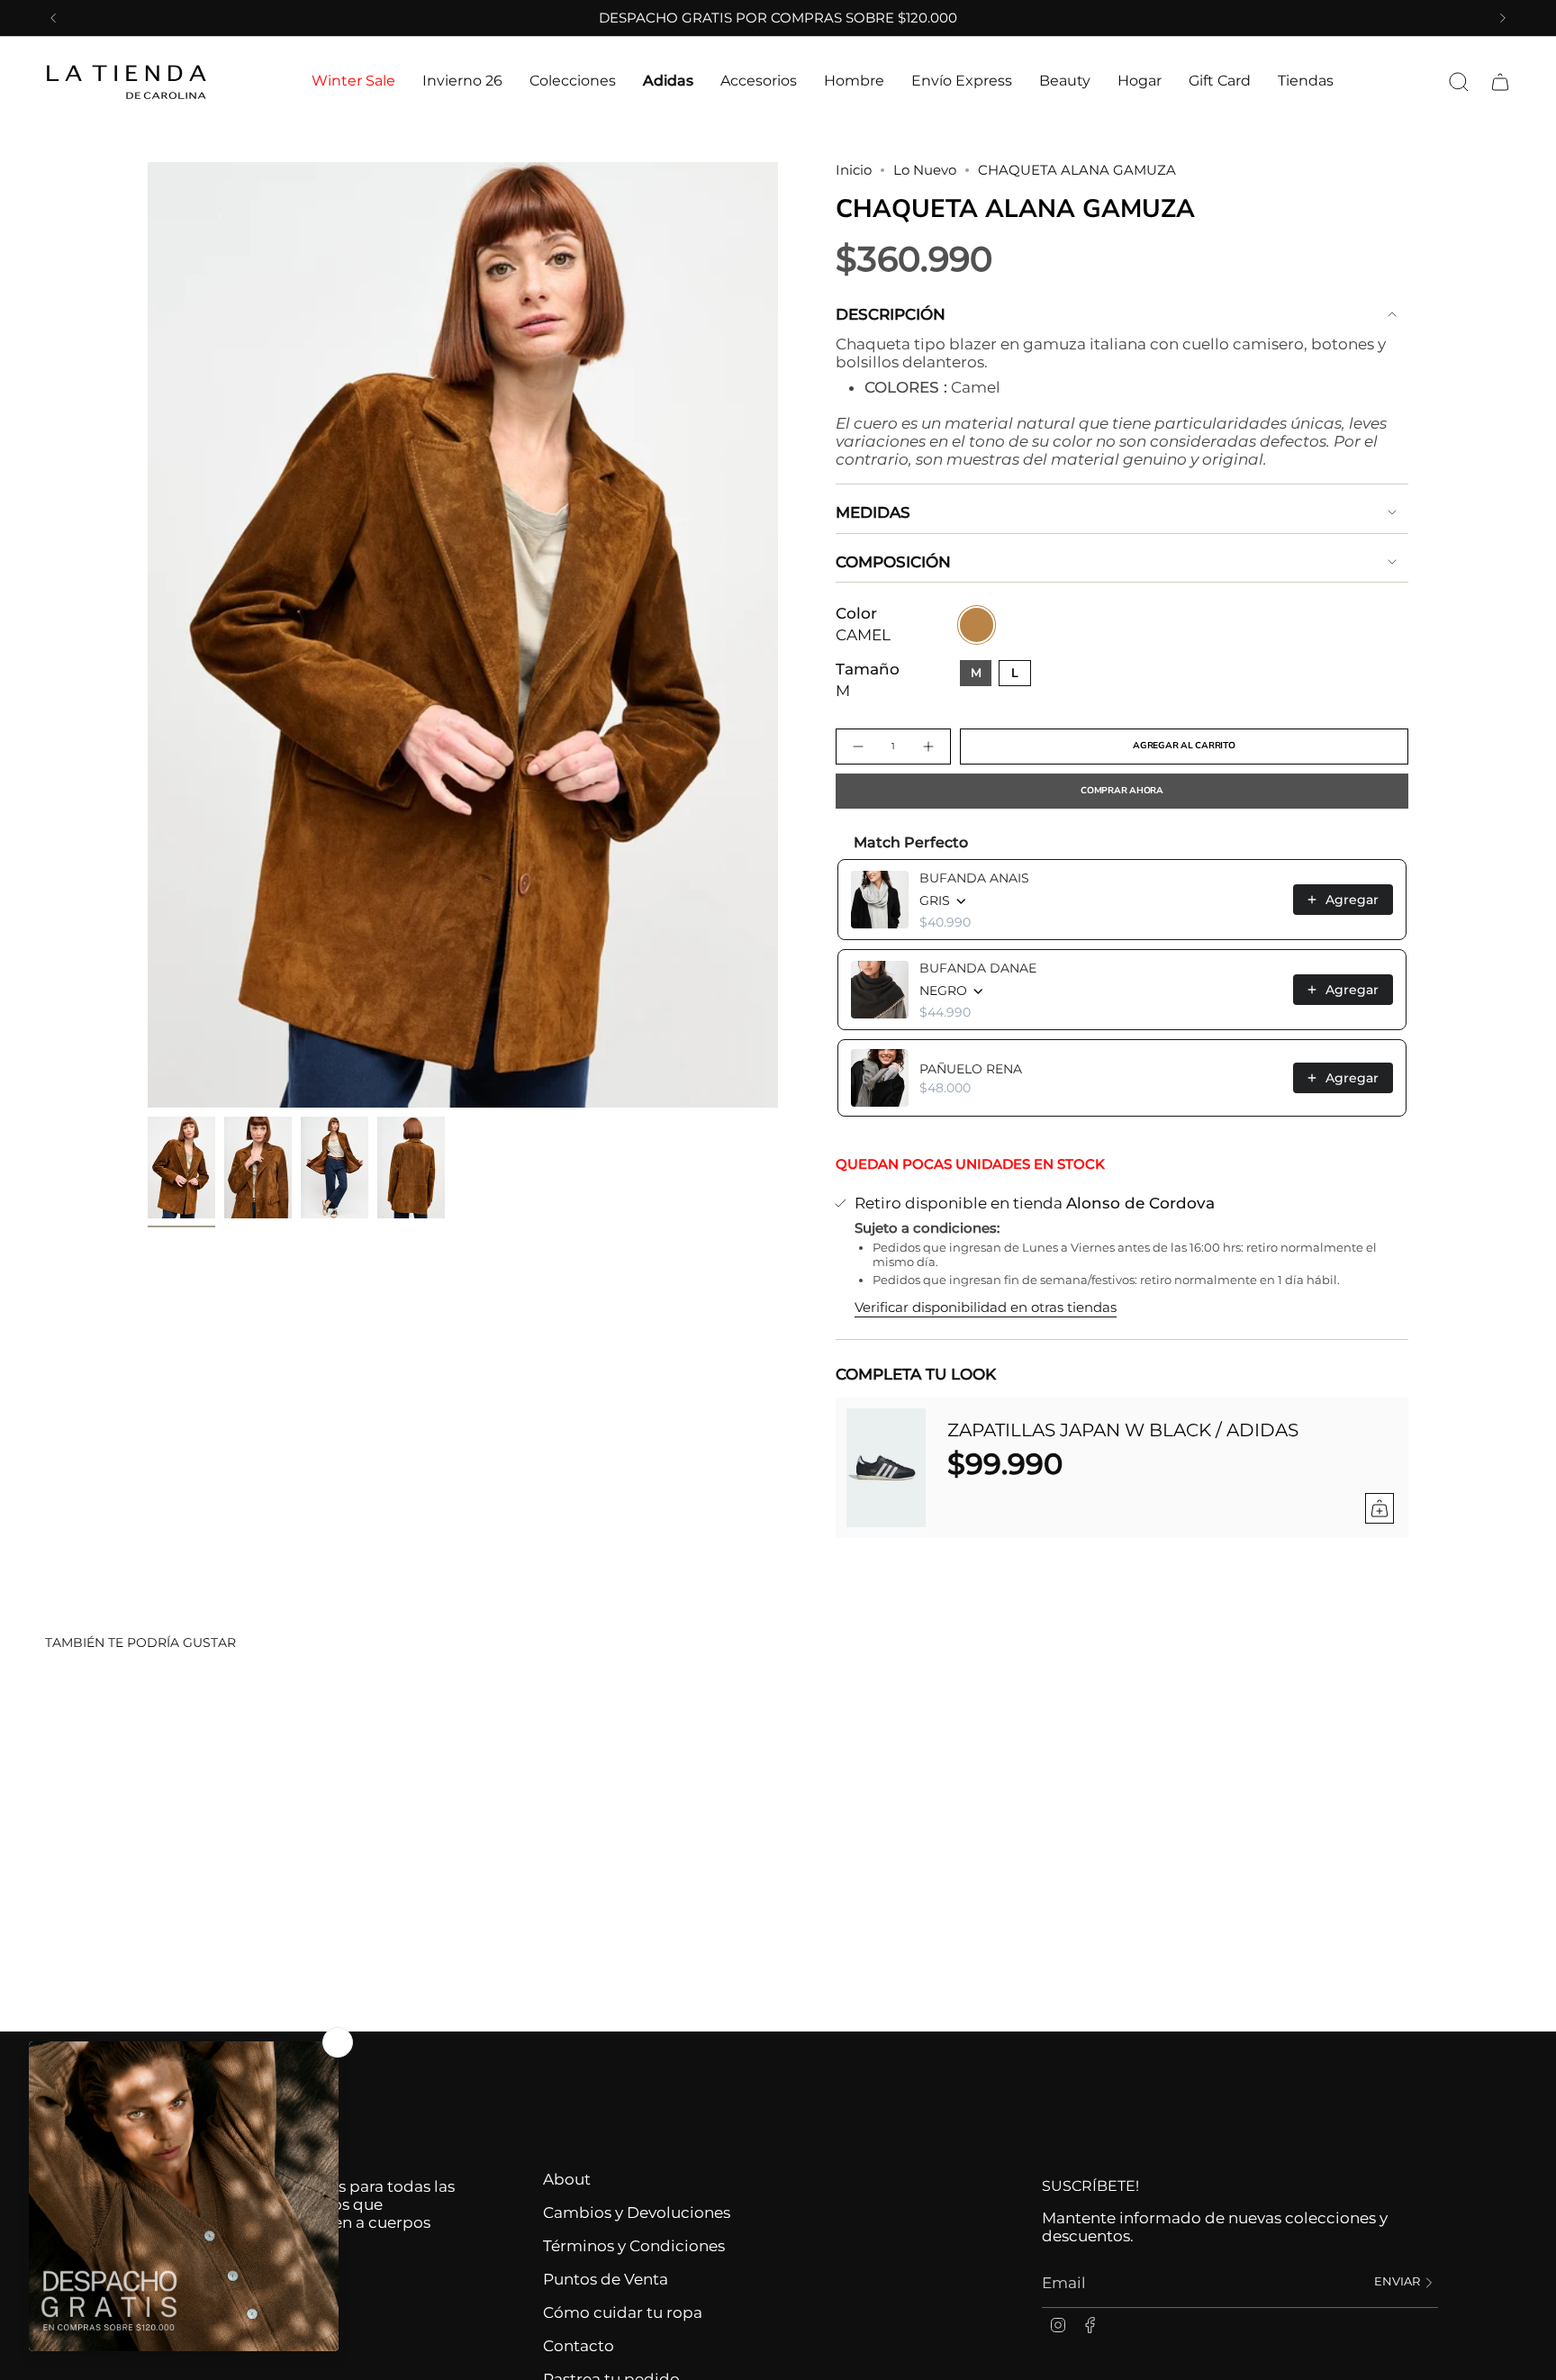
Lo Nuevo (925, 170)
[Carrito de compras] (1500, 82)
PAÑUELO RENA (971, 1069)
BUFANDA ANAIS (974, 878)
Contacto (579, 2346)
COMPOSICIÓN (893, 562)
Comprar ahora (1122, 791)
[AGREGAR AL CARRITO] (1380, 1508)
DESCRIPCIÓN (891, 314)
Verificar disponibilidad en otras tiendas (986, 1308)
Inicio (854, 170)
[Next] (1503, 18)
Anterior (148, 635)
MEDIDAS (873, 512)
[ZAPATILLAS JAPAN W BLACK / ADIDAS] (886, 1468)
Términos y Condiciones (634, 2246)
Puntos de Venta (606, 2279)
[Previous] (53, 18)
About (567, 2179)
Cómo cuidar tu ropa (623, 2312)
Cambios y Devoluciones (637, 2213)
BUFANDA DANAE (978, 968)
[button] (353, 81)
